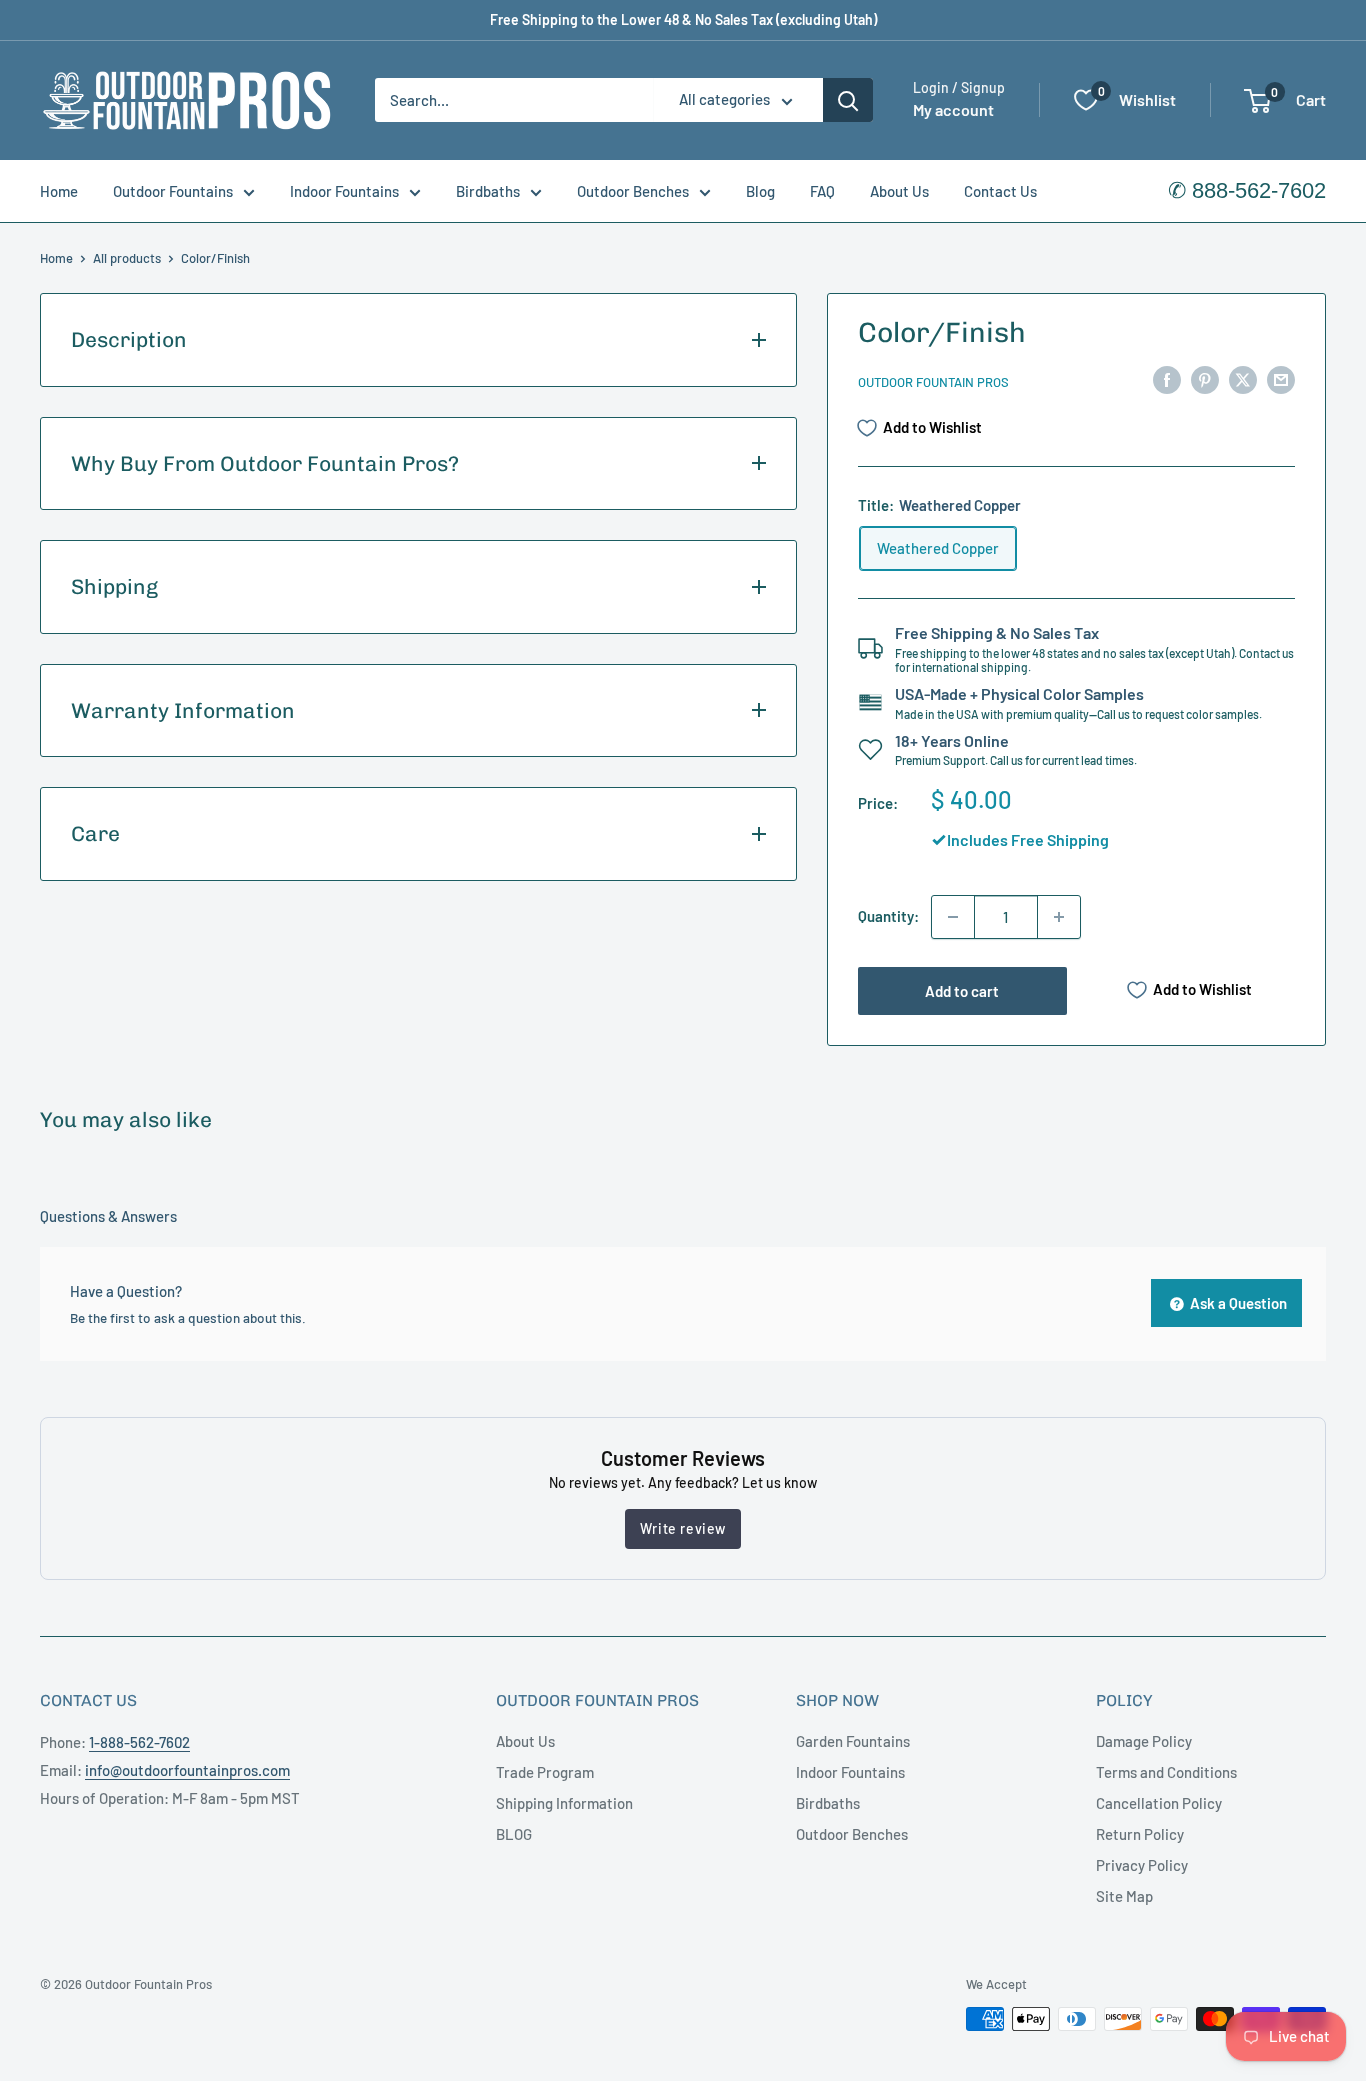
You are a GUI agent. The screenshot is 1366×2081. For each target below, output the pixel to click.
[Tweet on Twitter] (1243, 379)
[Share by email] (1281, 379)
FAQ (822, 191)
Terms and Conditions (1166, 1772)
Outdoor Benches (633, 191)
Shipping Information (564, 1803)
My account (953, 110)
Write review (683, 1528)
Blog (760, 191)
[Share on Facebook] (1167, 379)
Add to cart (962, 991)
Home (59, 191)
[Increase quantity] (1059, 917)
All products (127, 258)
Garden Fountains (853, 1741)
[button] (1257, 101)
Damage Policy (1144, 1741)
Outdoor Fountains (173, 191)
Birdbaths (488, 191)
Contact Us (1000, 191)
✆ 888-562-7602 (1247, 190)
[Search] (848, 100)
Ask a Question (1237, 1303)
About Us (899, 191)
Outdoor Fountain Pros (933, 382)
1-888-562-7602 (139, 1742)
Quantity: (888, 916)
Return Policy (1140, 1834)
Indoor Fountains (344, 191)
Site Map (1124, 1896)
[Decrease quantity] (953, 917)
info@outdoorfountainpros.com (187, 1770)
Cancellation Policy (1159, 1803)
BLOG (514, 1834)
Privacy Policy (1142, 1865)
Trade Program (545, 1772)
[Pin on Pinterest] (1205, 379)
